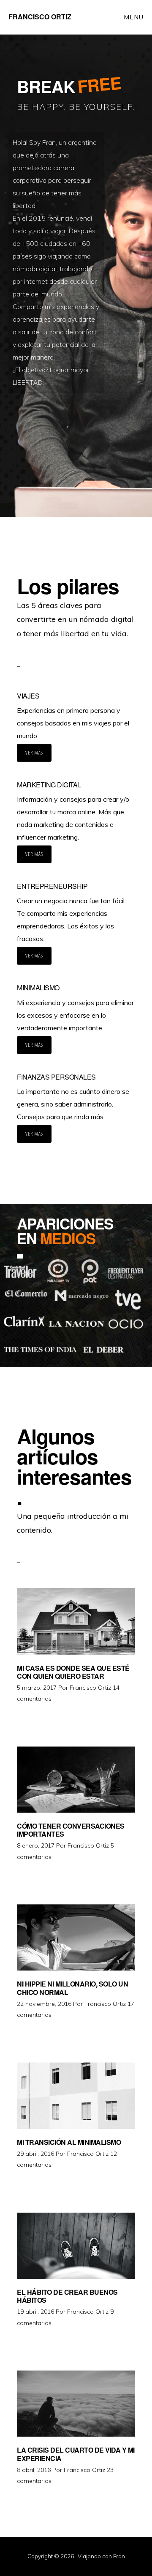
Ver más (34, 753)
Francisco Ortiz (40, 17)
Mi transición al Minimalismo (69, 2142)
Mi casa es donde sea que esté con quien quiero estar (73, 1672)
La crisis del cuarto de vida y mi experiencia (76, 2454)
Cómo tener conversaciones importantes (71, 1830)
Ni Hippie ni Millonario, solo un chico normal (72, 1988)
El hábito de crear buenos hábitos (67, 2296)
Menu (134, 17)
